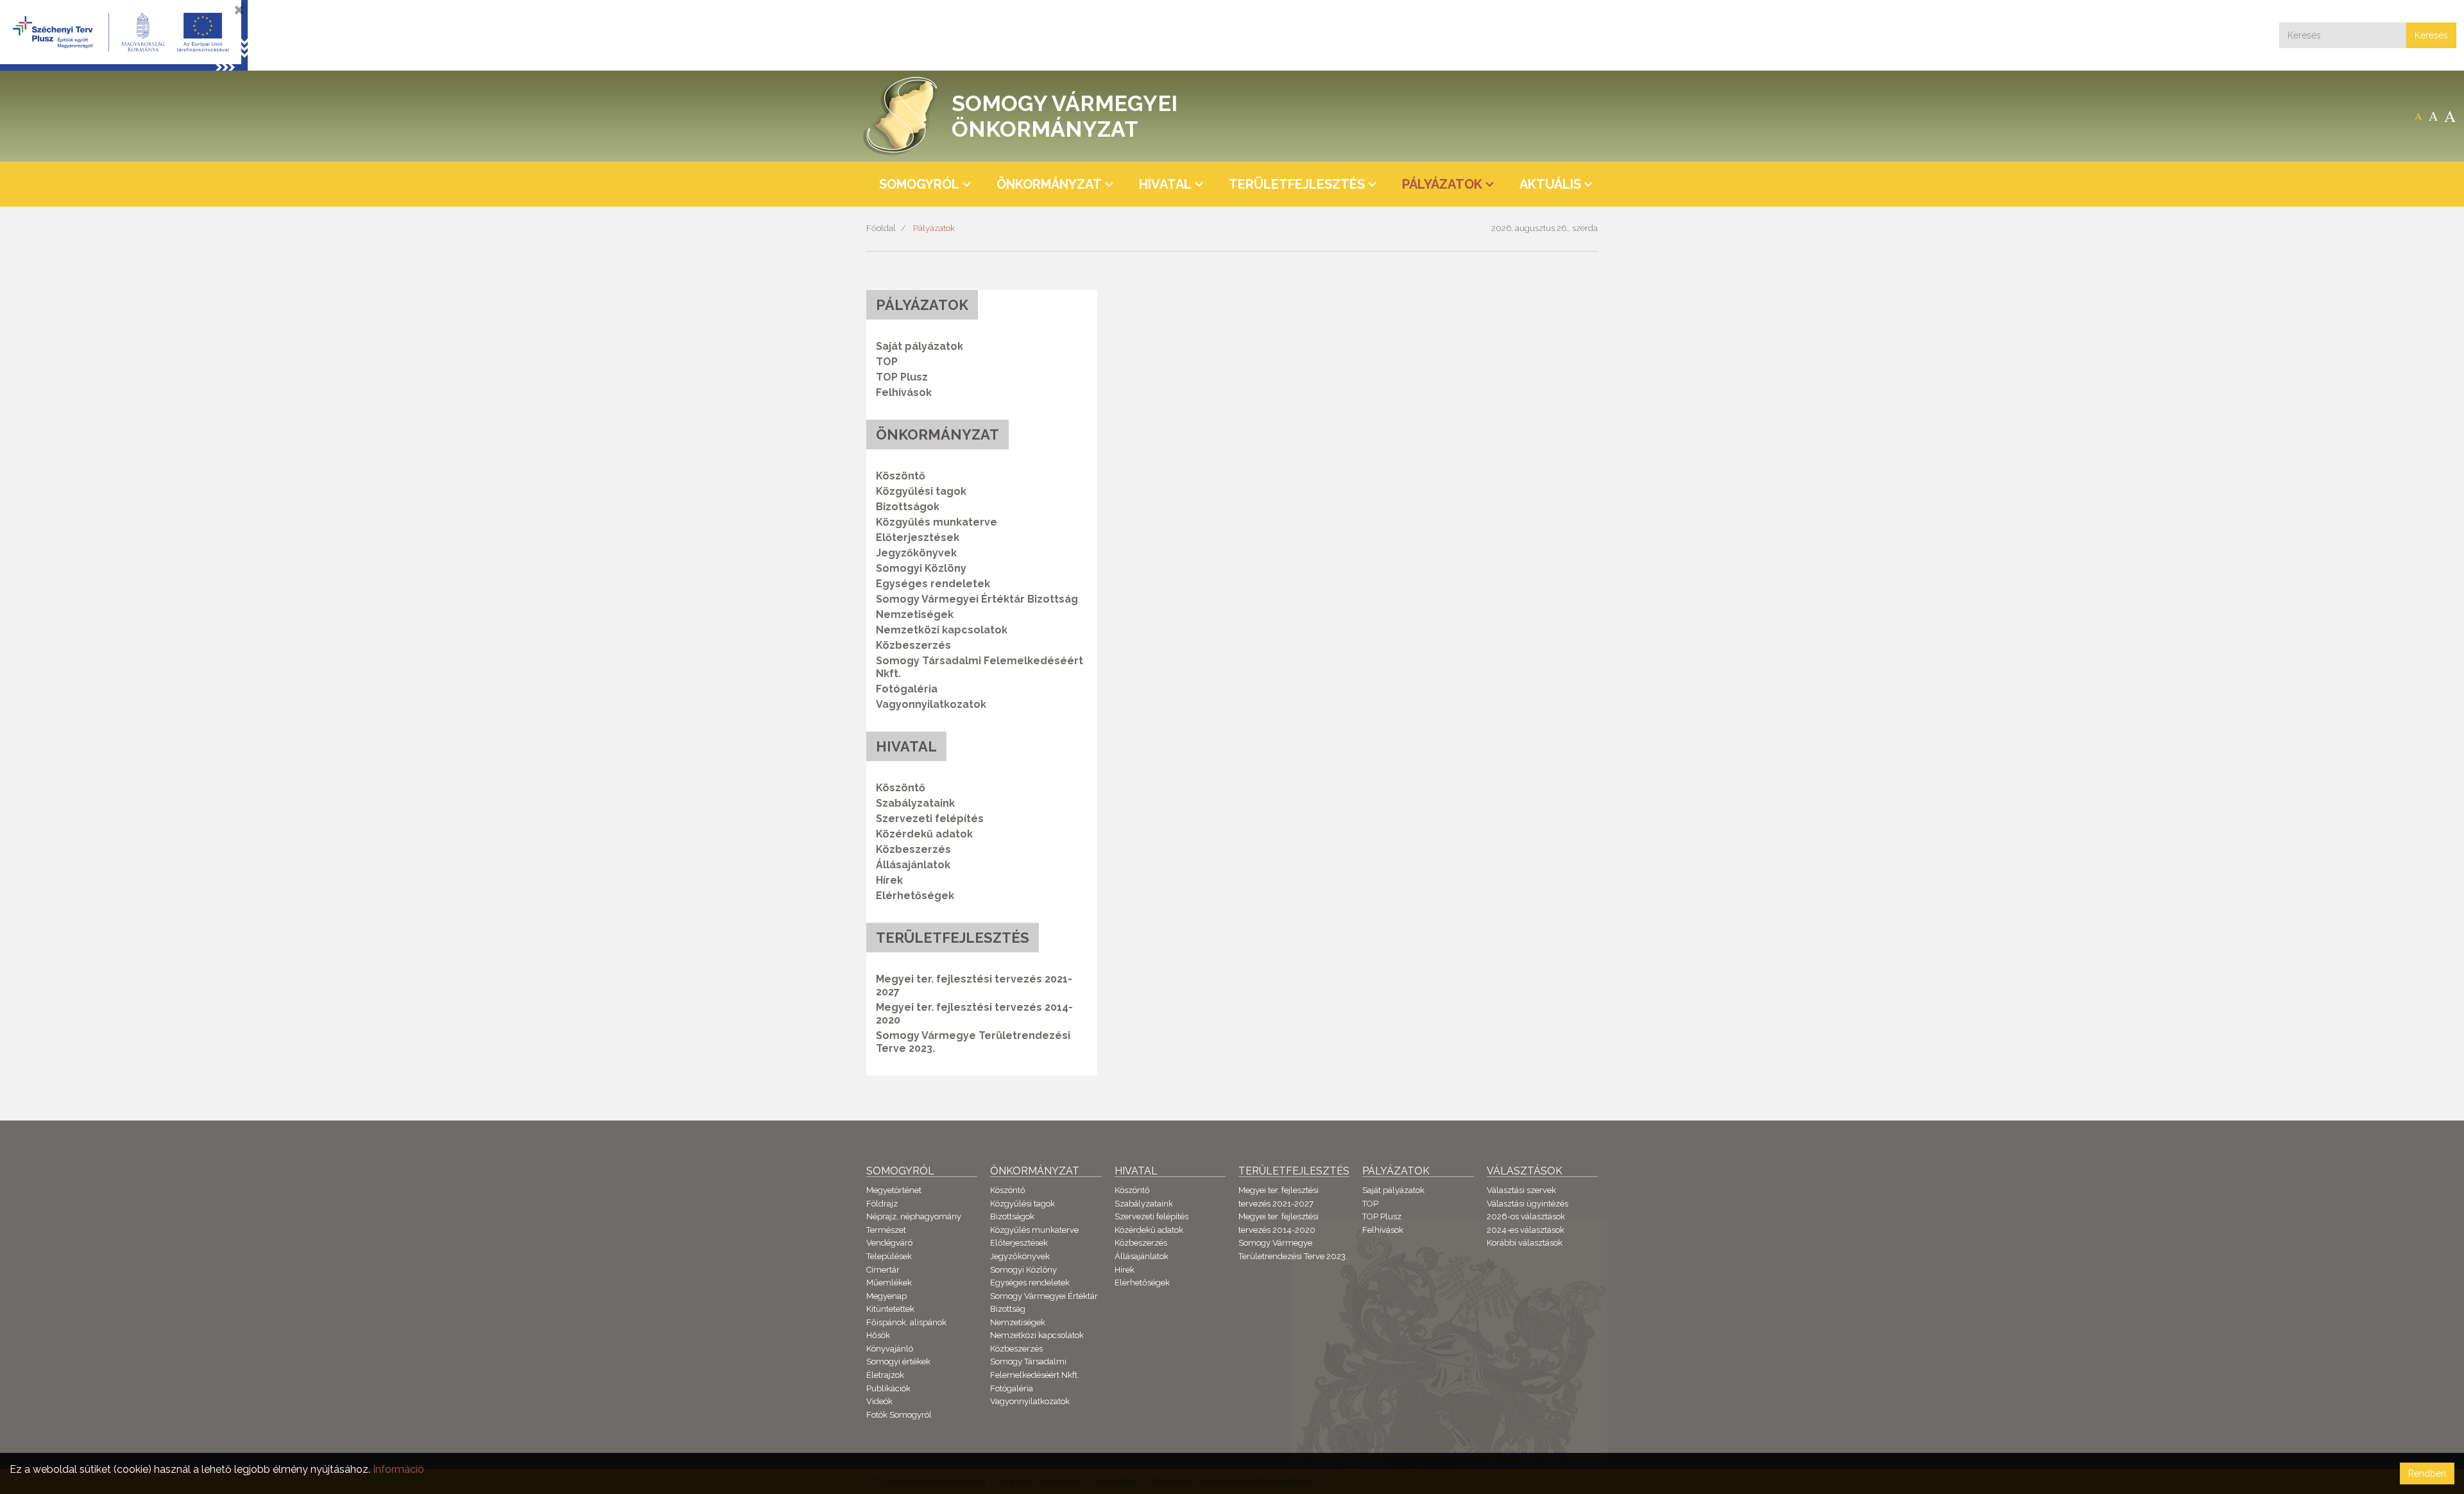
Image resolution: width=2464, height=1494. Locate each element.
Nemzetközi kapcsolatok (942, 630)
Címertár (883, 1270)
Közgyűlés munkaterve (937, 522)
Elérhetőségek (915, 896)
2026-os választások (1526, 1216)
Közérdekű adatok (924, 834)
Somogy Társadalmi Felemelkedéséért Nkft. (980, 667)
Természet (886, 1230)
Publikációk (888, 1388)
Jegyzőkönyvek (916, 553)
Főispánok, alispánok (906, 1322)
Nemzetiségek (915, 614)
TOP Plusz (902, 377)
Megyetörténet (894, 1190)
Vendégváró (889, 1243)
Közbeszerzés (913, 645)
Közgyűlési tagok (921, 491)
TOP (887, 362)
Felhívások (904, 392)
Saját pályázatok (920, 346)
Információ (398, 1469)
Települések (889, 1256)
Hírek (889, 880)
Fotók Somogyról (899, 1415)
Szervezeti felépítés (930, 819)
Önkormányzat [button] (1049, 184)
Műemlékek (889, 1283)
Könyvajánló (890, 1349)
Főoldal (881, 228)
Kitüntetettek (890, 1309)
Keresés (2431, 35)
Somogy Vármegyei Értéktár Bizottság (977, 599)
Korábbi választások (1525, 1243)
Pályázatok (934, 228)
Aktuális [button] (1550, 184)
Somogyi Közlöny (921, 568)
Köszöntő (901, 476)
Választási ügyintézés (1527, 1204)
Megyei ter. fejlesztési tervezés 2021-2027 (974, 985)
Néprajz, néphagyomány (914, 1216)
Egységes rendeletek (933, 584)
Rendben (2427, 1473)
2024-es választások (1526, 1230)
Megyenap (886, 1296)
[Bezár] (239, 10)
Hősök (878, 1335)
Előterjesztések (918, 537)
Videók (879, 1401)
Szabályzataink (915, 803)
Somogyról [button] (919, 184)
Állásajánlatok (913, 865)
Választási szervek (1521, 1190)
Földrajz (882, 1204)
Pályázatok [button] (1442, 184)
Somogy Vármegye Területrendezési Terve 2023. (973, 1042)
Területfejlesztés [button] (1297, 184)
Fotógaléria (907, 689)
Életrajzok (885, 1375)
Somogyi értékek (898, 1361)
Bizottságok (908, 507)
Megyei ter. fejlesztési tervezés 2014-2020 (974, 1014)
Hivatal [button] (1165, 184)
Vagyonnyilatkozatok (931, 704)
